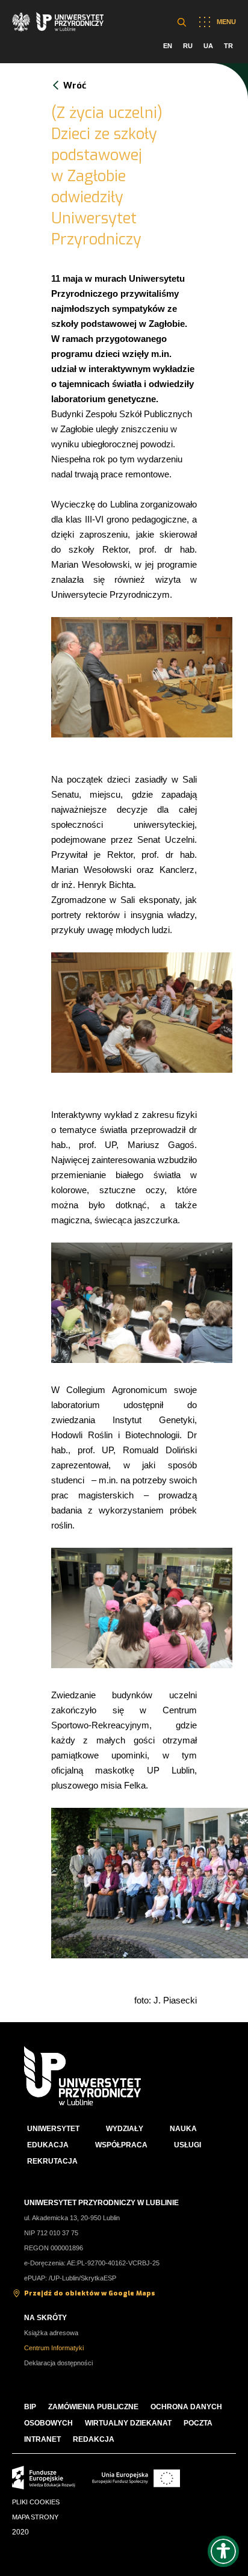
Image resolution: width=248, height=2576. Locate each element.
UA (208, 46)
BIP (30, 2407)
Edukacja (48, 2145)
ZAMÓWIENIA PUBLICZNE (93, 2407)
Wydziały (125, 2129)
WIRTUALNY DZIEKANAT (128, 2423)
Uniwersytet (53, 2129)
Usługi (188, 2145)
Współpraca (121, 2145)
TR (228, 46)
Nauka (183, 2129)
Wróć (75, 85)
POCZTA (198, 2423)
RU (188, 46)
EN (168, 46)
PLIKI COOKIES (36, 2502)
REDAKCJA (94, 2439)
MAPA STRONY (35, 2517)
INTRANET (42, 2439)
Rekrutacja (52, 2161)
